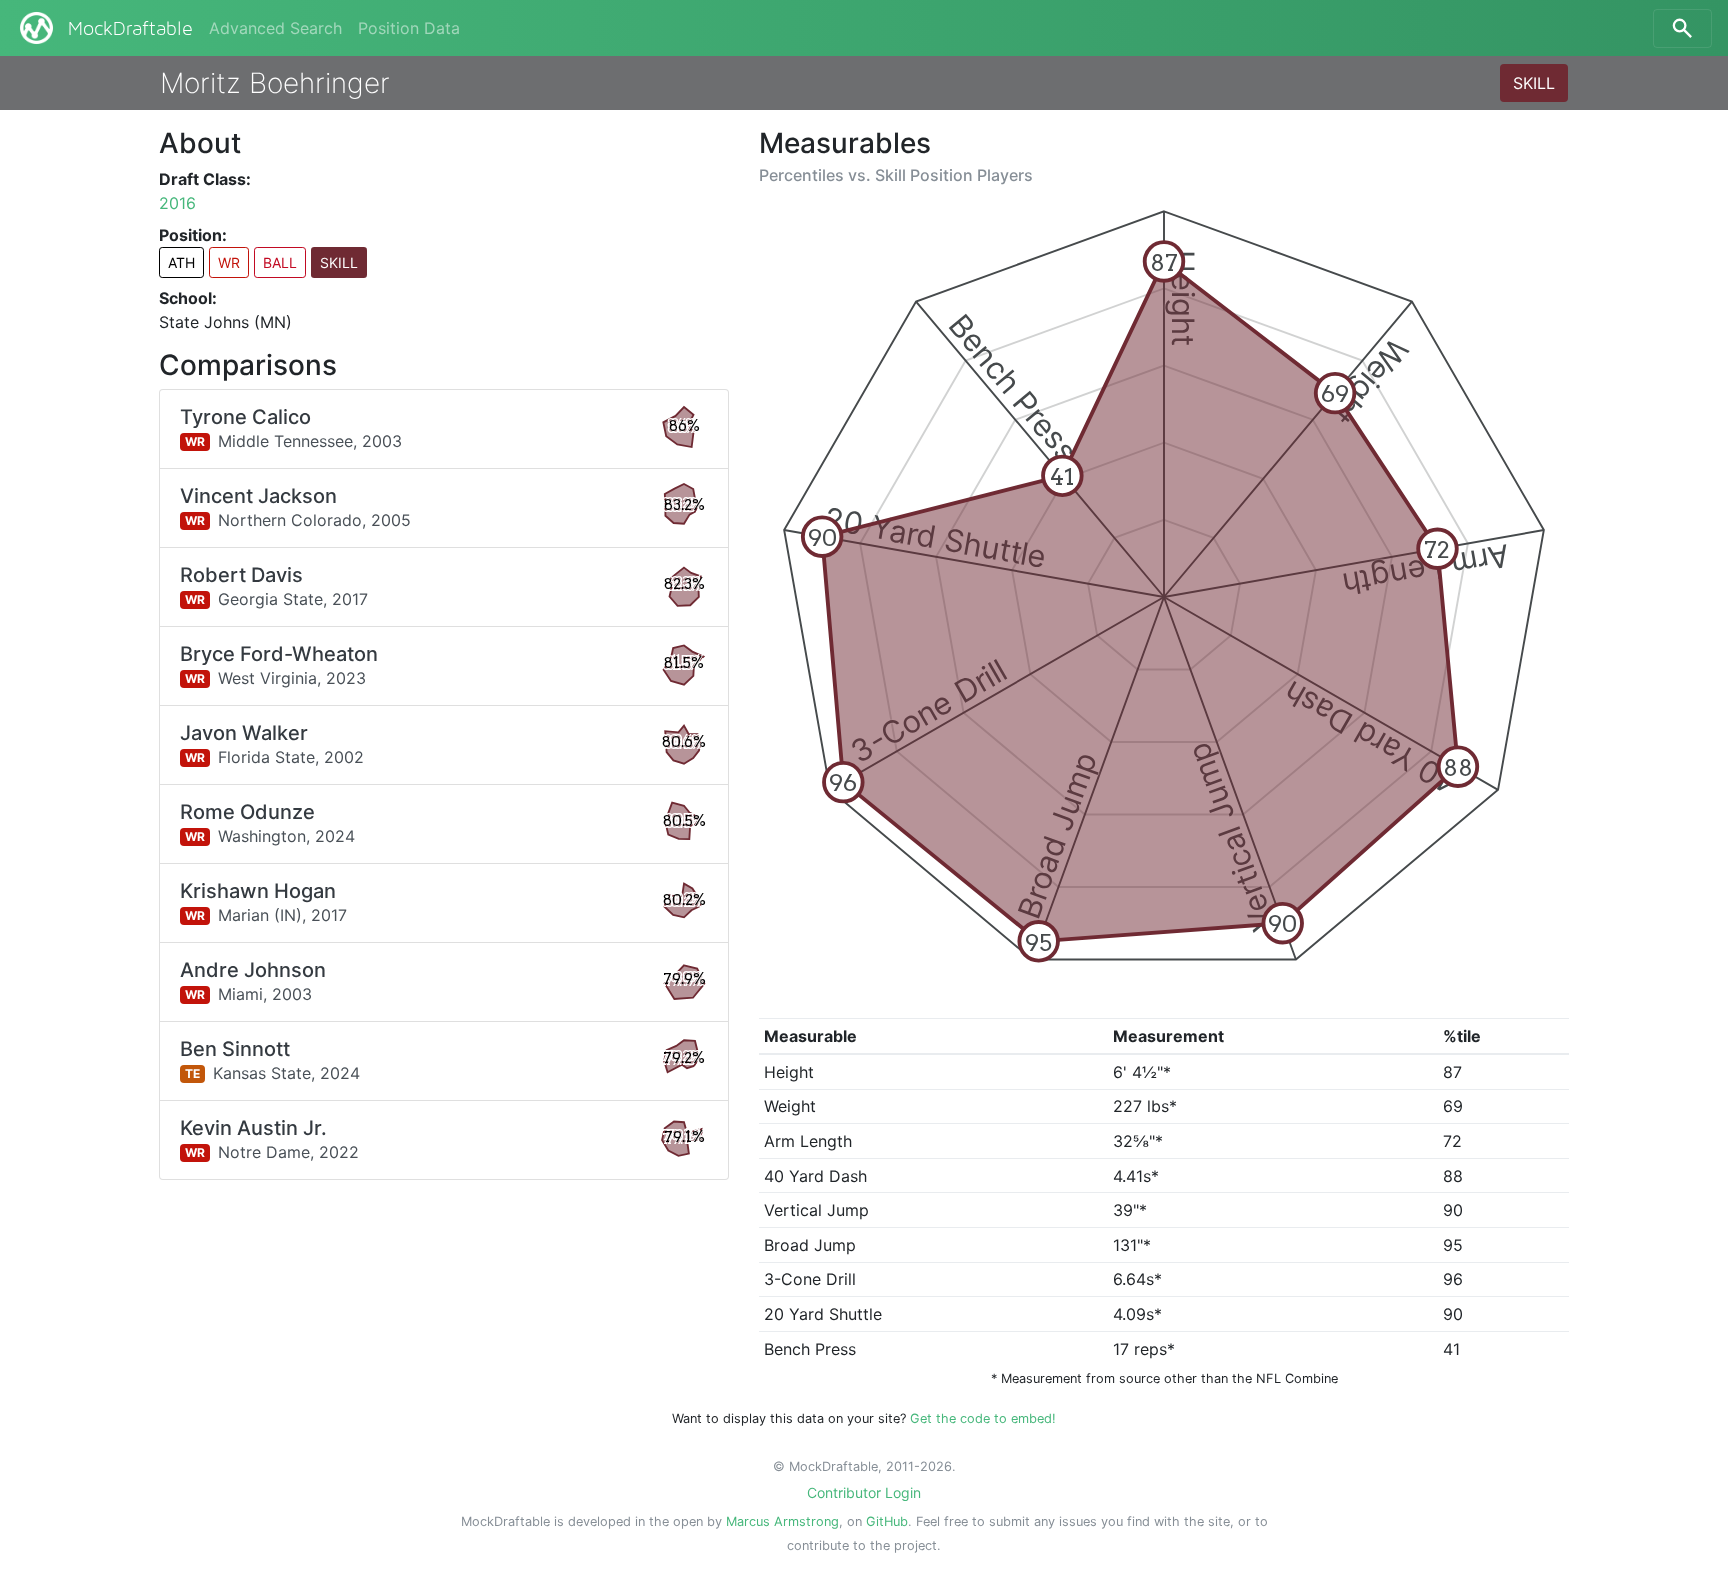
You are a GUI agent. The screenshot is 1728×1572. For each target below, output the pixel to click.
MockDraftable (130, 29)
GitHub (887, 1521)
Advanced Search (275, 28)
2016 (177, 203)
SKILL (1534, 83)
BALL (280, 262)
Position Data (409, 28)
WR (229, 262)
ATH (181, 262)
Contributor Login (864, 1492)
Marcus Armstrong (782, 1521)
